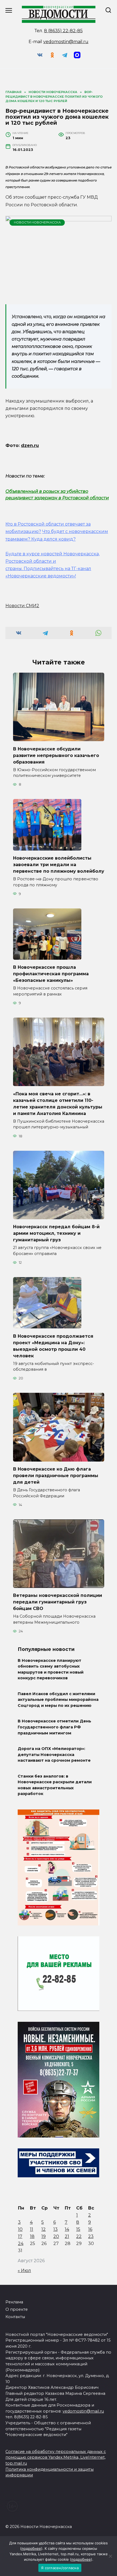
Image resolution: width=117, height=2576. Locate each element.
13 (56, 2229)
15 (78, 2229)
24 (21, 2243)
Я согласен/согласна (60, 2568)
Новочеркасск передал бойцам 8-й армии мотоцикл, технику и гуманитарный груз (56, 1233)
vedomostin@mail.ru (66, 42)
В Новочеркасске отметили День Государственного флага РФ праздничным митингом (54, 1727)
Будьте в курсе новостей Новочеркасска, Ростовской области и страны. (53, 561)
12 (44, 2229)
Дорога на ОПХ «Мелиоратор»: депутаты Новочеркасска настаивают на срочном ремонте (54, 1754)
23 (91, 2236)
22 (79, 2236)
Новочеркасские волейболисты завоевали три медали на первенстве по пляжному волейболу (59, 865)
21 (67, 2236)
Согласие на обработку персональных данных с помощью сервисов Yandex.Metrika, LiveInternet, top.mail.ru (56, 2457)
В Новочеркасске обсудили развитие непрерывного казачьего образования (56, 755)
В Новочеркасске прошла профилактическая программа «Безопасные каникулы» (51, 974)
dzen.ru (30, 445)
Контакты (15, 2317)
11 (32, 2229)
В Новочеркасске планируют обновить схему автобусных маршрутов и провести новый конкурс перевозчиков (51, 1669)
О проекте (17, 2309)
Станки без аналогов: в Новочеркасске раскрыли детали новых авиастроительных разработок (55, 1785)
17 (20, 2236)
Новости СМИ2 (22, 606)
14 (67, 2229)
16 (90, 2229)
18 (32, 2236)
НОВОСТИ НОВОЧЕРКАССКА (37, 222)
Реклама (14, 2302)
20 (56, 2236)
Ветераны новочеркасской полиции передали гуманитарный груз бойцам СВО (58, 1602)
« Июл (24, 2271)
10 (20, 2229)
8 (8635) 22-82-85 (63, 31)
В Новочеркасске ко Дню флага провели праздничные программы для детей (56, 1476)
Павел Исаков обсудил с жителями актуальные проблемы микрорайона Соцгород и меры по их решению (58, 1700)
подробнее (31, 2548)
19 (44, 2236)
